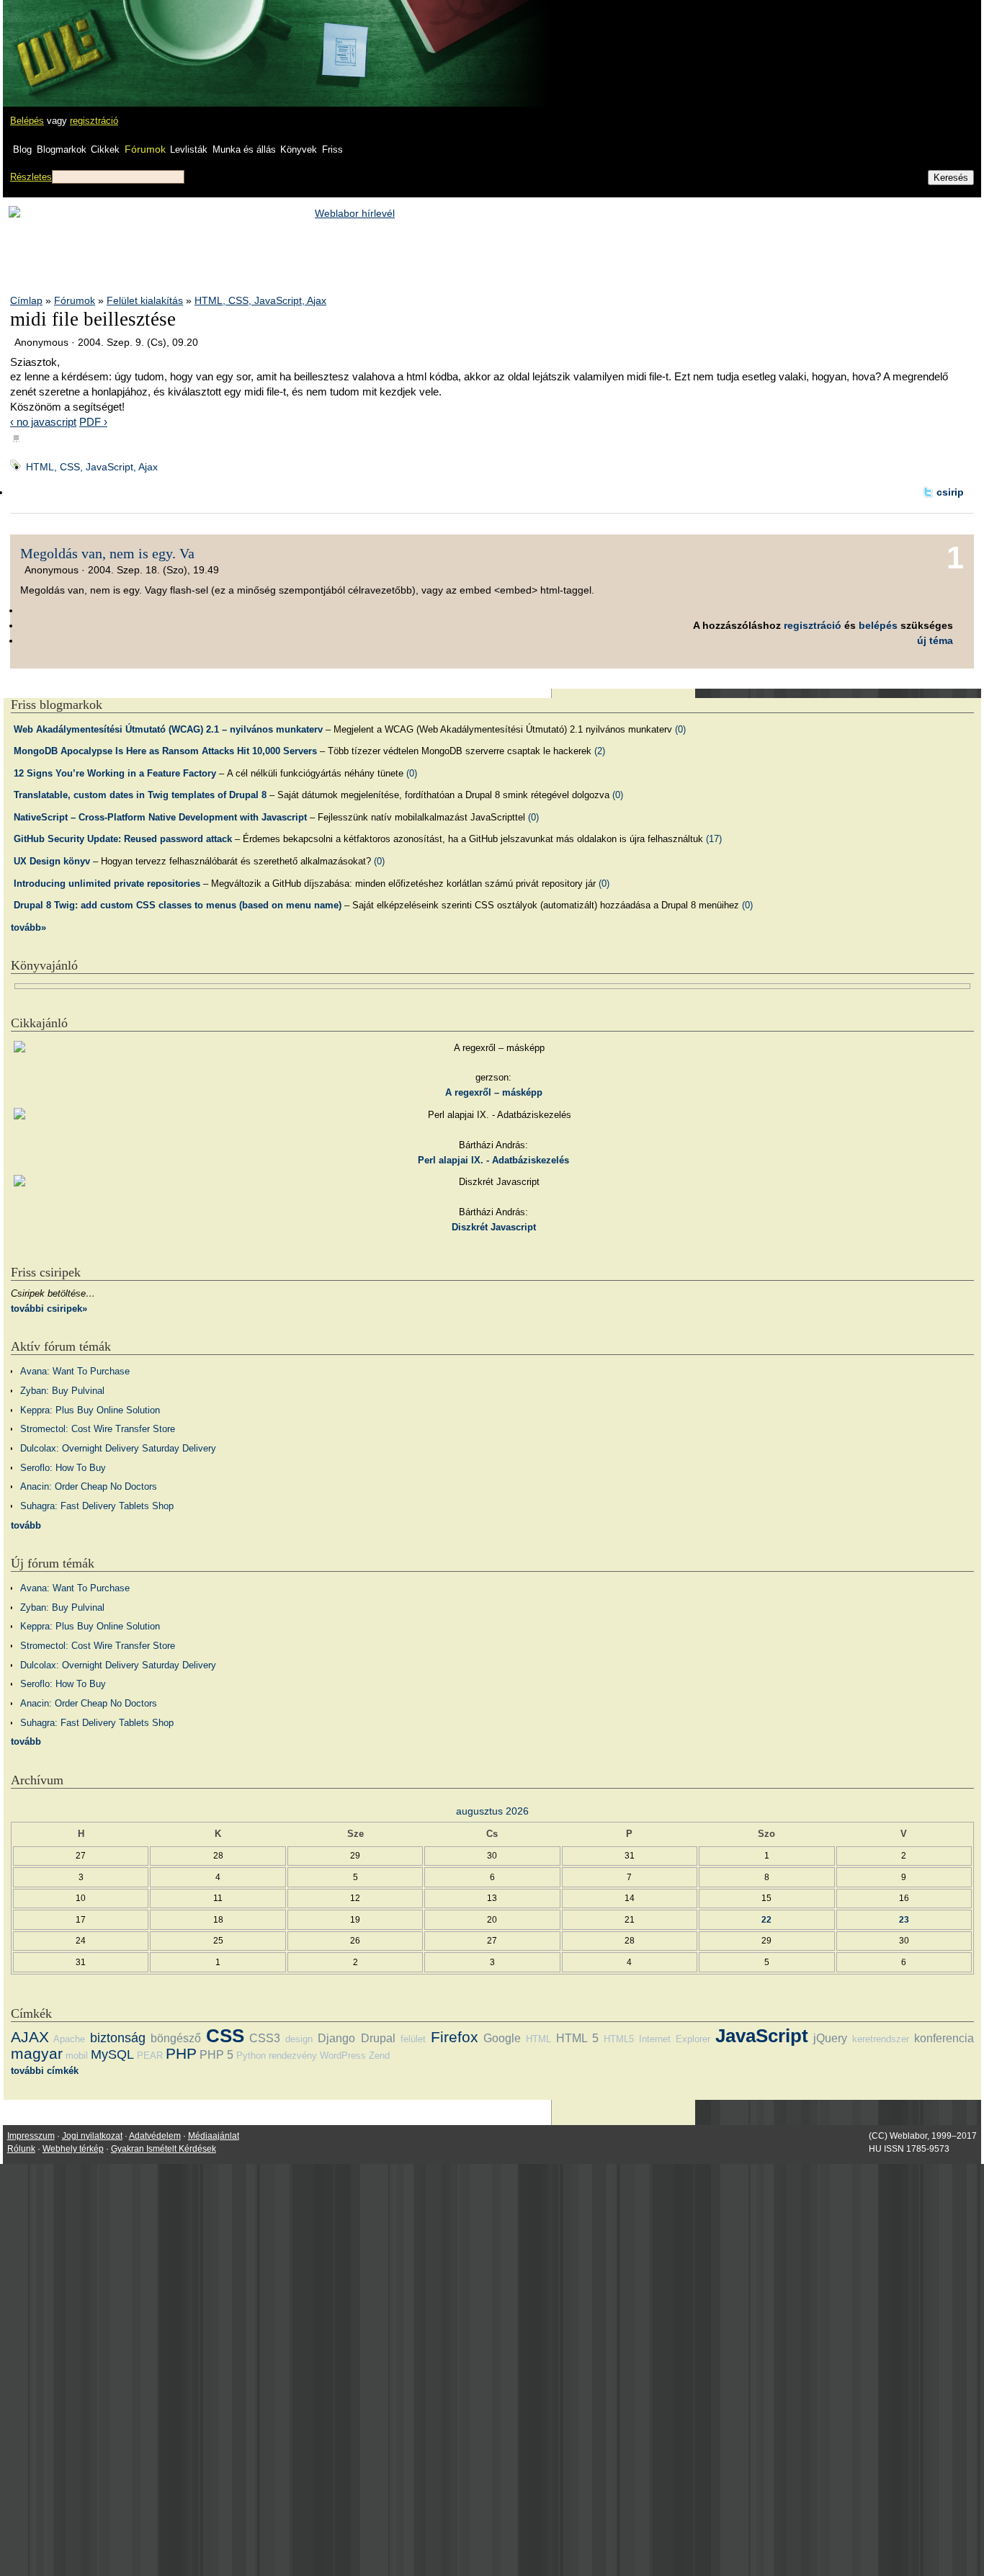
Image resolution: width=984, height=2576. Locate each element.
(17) (714, 839)
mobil (77, 2056)
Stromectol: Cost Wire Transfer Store (98, 1429)
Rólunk (21, 2149)
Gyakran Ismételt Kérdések (164, 2149)
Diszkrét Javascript (494, 1227)
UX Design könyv (52, 861)
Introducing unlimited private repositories (107, 884)
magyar (37, 2053)
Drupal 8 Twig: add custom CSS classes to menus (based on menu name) (178, 905)
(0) (680, 729)
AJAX (30, 2037)
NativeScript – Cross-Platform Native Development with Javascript (160, 817)
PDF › (93, 422)
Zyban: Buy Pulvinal (62, 1391)
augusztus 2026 (492, 1811)
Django (336, 2038)
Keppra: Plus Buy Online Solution (90, 1410)
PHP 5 (216, 2055)
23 (904, 1919)
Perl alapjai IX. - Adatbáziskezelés (493, 1160)
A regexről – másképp (494, 1092)
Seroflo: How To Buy (63, 1468)
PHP (181, 2053)
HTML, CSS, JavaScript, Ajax (260, 300)
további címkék (45, 2071)
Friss (332, 149)
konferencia (944, 2038)
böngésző (176, 2038)
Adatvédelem (155, 2136)
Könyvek (299, 149)
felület (413, 2039)
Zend (379, 2056)
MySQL (112, 2054)
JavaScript (762, 2036)
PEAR (150, 2056)
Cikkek (105, 149)
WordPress (343, 2056)
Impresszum (31, 2136)
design (299, 2039)
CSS (225, 2036)
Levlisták (189, 149)
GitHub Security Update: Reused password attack (123, 839)
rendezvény (293, 2056)
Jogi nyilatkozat (92, 2136)
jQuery (830, 2038)
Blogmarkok (62, 149)
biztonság (118, 2038)
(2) (600, 751)
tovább (26, 1525)
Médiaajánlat (214, 2136)
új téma (935, 640)
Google (502, 2038)
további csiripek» (49, 1309)
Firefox (455, 2037)
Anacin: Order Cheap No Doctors (89, 1486)
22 (766, 1919)
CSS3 (265, 2038)
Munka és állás (244, 149)
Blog (22, 149)
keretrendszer (881, 2039)
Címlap (26, 300)
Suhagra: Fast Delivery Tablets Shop (97, 1506)
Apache (69, 2039)
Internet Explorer (675, 2039)
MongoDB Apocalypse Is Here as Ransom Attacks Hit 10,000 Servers (165, 751)
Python (251, 2056)
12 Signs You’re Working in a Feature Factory (115, 773)
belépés (878, 625)
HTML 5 (577, 2038)
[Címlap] (58, 40)
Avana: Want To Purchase (75, 1371)
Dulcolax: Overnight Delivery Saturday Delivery (118, 1448)
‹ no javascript (43, 422)
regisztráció (94, 121)
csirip (950, 492)
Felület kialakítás (145, 300)
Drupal (378, 2038)
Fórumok (145, 149)
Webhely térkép (73, 2149)
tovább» (28, 927)
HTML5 (619, 2039)
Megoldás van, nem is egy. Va (107, 553)
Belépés (27, 121)
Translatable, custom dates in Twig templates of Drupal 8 (140, 795)
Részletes (31, 177)
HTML (538, 2039)
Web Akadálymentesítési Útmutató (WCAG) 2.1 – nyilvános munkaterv (168, 729)
